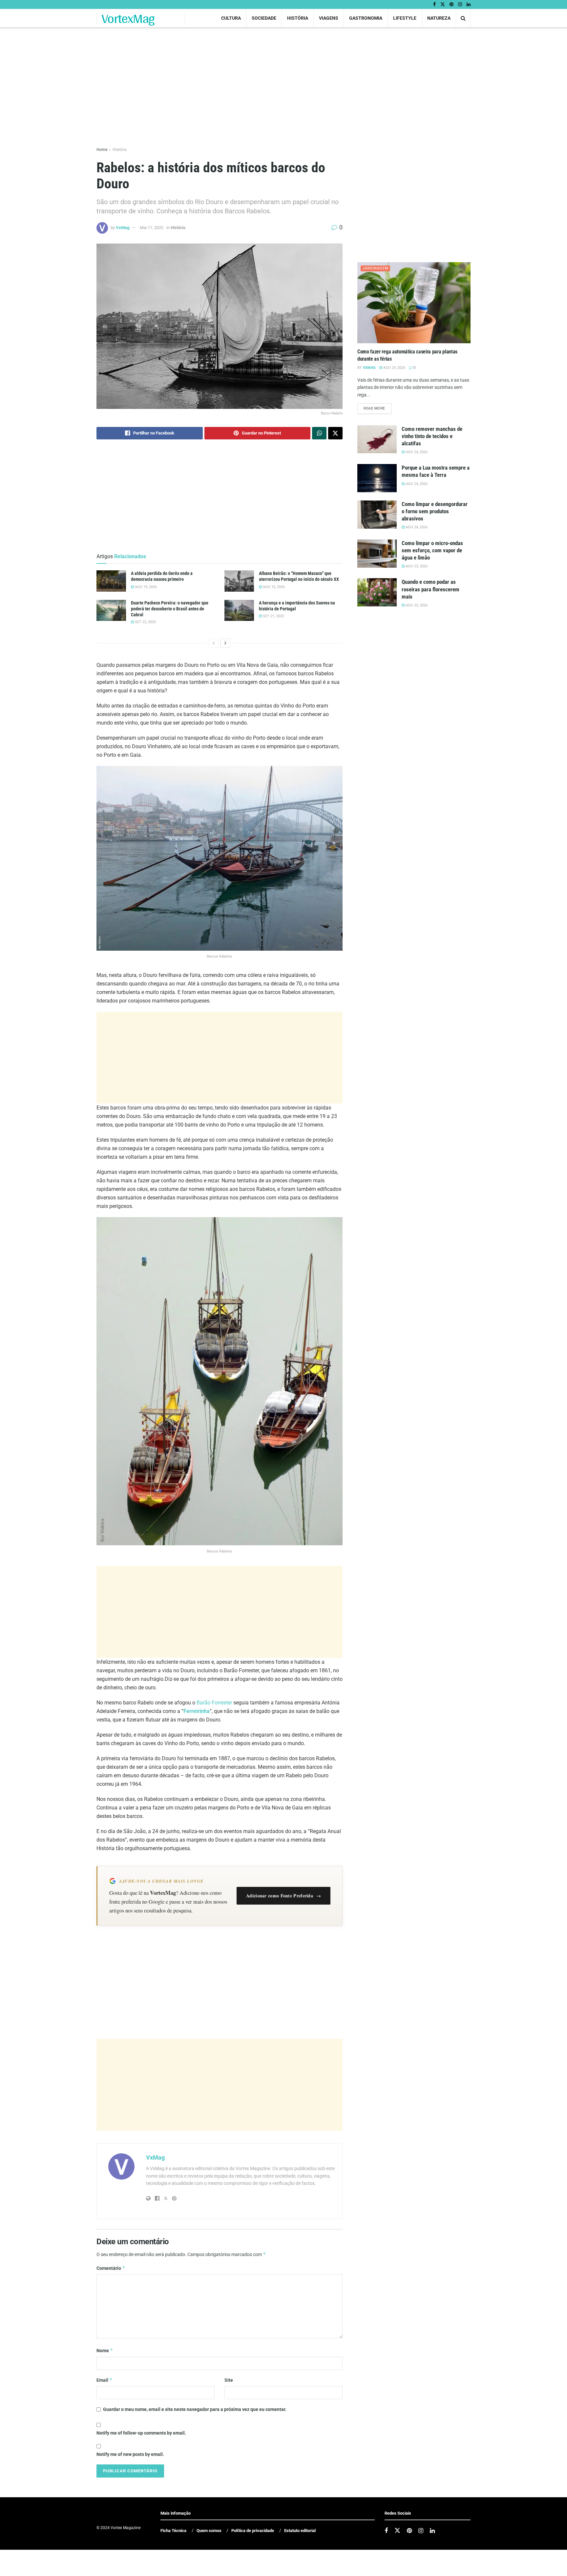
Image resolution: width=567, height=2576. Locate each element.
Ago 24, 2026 (394, 368)
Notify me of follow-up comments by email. (141, 2433)
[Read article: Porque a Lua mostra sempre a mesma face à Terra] (377, 478)
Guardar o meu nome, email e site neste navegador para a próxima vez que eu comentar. (195, 2409)
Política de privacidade (253, 2531)
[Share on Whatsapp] (319, 433)
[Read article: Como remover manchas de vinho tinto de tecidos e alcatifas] (377, 439)
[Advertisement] (220, 1058)
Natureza (439, 18)
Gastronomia (366, 18)
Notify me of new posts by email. (130, 2454)
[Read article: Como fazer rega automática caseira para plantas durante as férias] (414, 303)
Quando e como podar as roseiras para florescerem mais (430, 589)
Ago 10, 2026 (273, 587)
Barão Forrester (214, 1703)
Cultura (231, 18)
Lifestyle (405, 18)
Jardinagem (376, 268)
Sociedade (264, 18)
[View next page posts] (225, 643)
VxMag (123, 228)
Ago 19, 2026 (145, 587)
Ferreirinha (197, 1711)
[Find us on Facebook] (434, 5)
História (298, 18)
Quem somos (209, 2531)
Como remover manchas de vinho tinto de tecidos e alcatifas (432, 436)
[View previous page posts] (214, 643)
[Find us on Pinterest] (451, 5)
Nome (105, 2350)
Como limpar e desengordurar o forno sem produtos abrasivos (435, 511)
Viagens (329, 18)
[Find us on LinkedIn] (469, 5)
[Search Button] (463, 18)
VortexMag (128, 18)
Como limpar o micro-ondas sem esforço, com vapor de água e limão (432, 550)
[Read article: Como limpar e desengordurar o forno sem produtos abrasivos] (377, 515)
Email (105, 2380)
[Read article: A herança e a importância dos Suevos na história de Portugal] (239, 610)
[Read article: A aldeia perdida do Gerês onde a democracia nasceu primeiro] (111, 581)
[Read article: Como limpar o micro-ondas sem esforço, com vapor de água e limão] (377, 554)
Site (229, 2380)
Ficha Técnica (173, 2531)
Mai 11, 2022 (152, 228)
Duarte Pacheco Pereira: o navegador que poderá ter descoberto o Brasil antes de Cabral (170, 609)
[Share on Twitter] (335, 433)
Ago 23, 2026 (416, 566)
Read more (378, 408)
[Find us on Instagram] (460, 5)
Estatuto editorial (300, 2531)
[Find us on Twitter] (443, 5)
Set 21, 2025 (273, 616)
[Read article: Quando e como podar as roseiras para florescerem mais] (377, 592)
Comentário (111, 2268)
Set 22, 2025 (145, 622)
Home (102, 150)
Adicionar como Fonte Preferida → (283, 1896)
